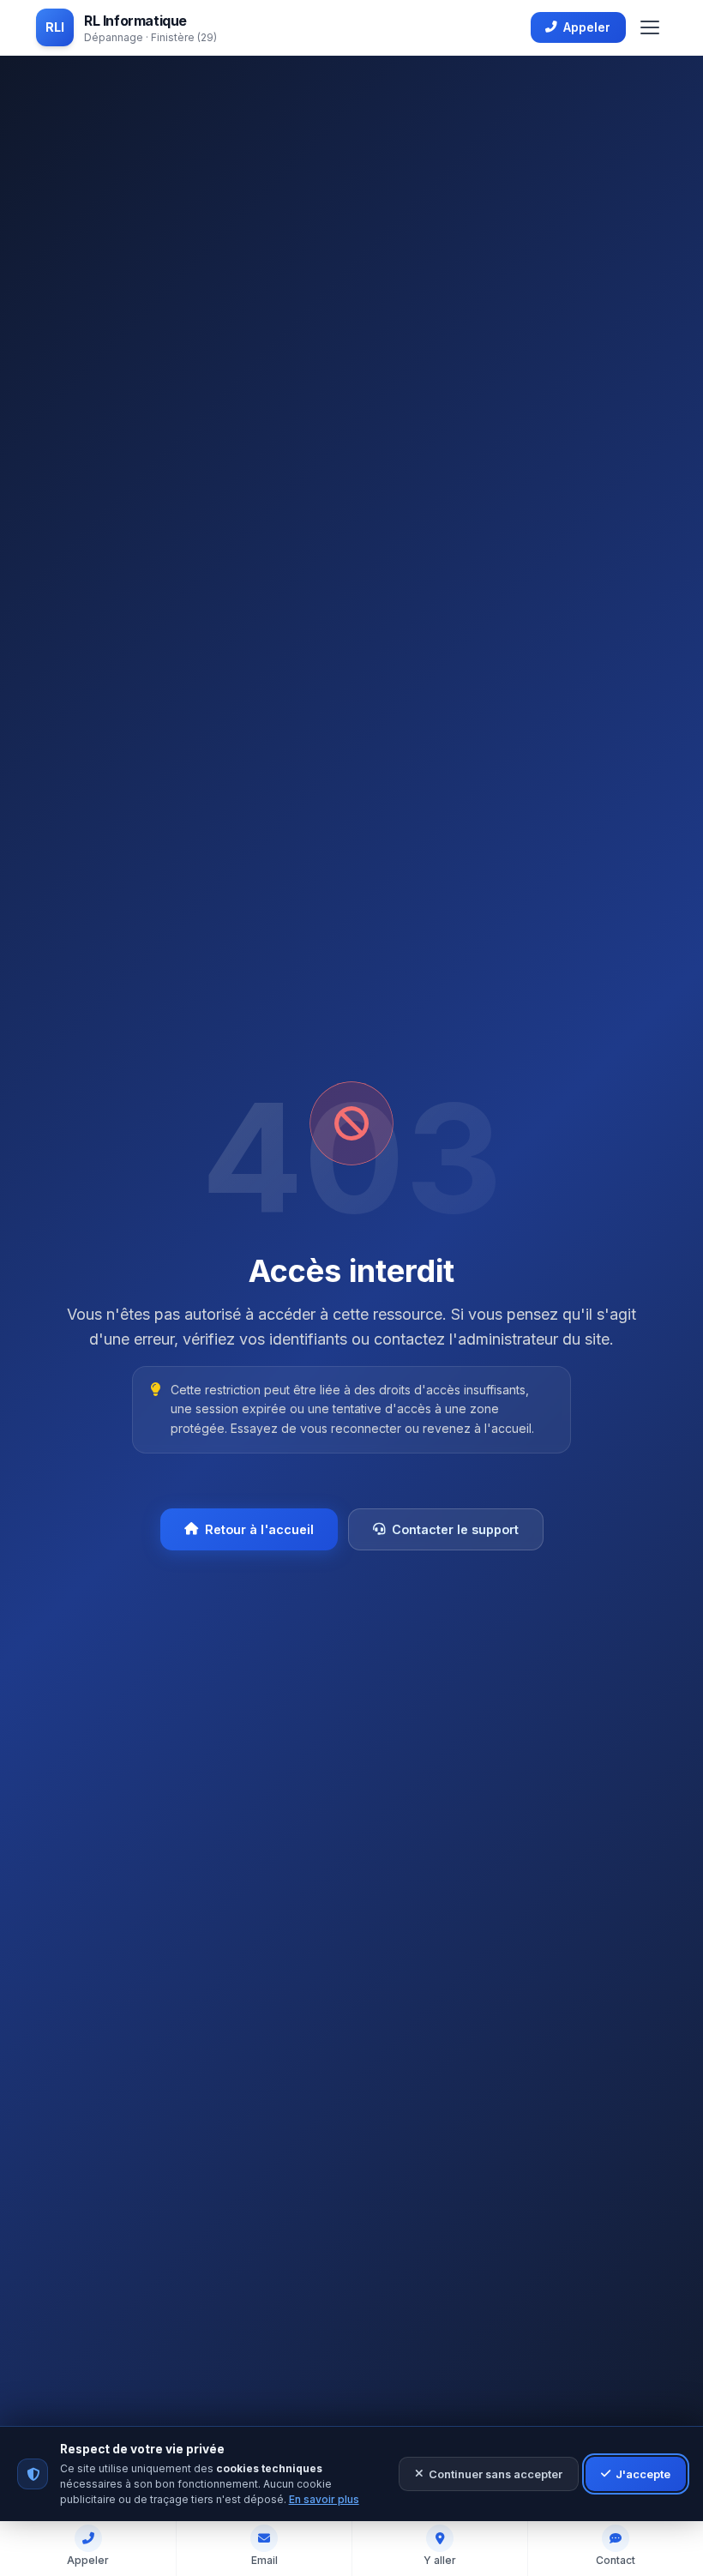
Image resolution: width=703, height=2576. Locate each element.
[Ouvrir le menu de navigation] (650, 27)
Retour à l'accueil (259, 1529)
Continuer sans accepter (496, 2474)
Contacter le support (455, 1529)
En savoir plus (324, 2499)
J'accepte (643, 2474)
